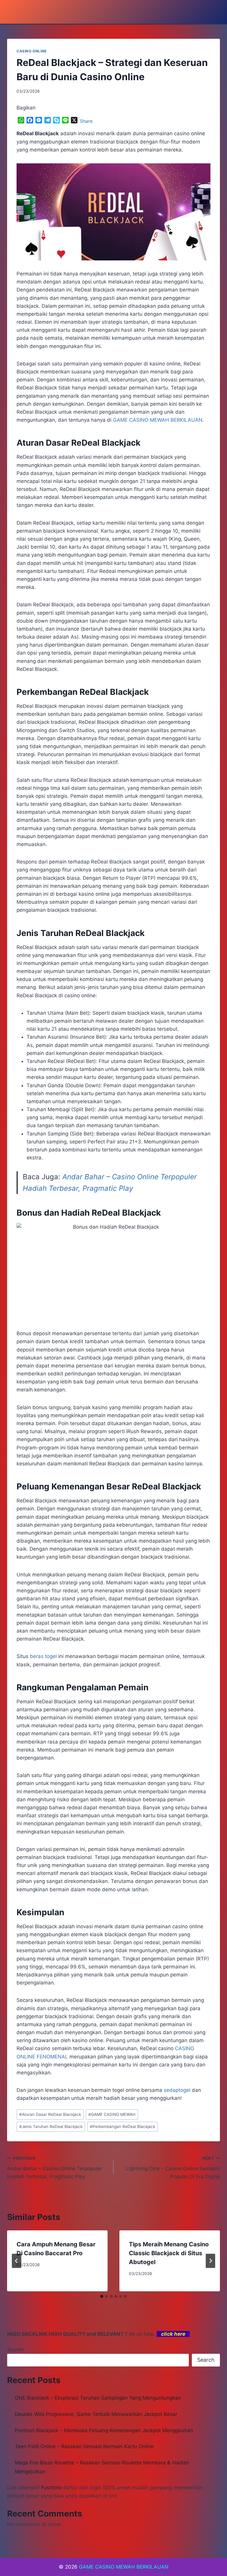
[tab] (102, 2296)
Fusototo (51, 2488)
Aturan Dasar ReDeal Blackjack (50, 2114)
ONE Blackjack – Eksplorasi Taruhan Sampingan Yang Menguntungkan (98, 2398)
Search (15, 2350)
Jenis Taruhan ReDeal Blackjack (51, 2126)
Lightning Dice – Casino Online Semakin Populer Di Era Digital (173, 2168)
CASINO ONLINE (32, 51)
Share (86, 121)
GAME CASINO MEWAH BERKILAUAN (124, 2567)
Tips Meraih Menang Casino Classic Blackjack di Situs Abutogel (169, 2253)
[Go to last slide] (17, 2261)
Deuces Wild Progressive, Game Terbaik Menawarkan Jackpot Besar (96, 2414)
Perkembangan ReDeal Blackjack (123, 2126)
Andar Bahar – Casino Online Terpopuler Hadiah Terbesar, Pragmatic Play (55, 2168)
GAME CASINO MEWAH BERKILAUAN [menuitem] (158, 420)
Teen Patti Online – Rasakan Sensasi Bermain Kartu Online (84, 2446)
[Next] (210, 2261)
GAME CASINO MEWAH (112, 2114)
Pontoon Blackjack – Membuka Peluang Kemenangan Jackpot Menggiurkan (104, 2430)
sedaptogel (177, 2090)
